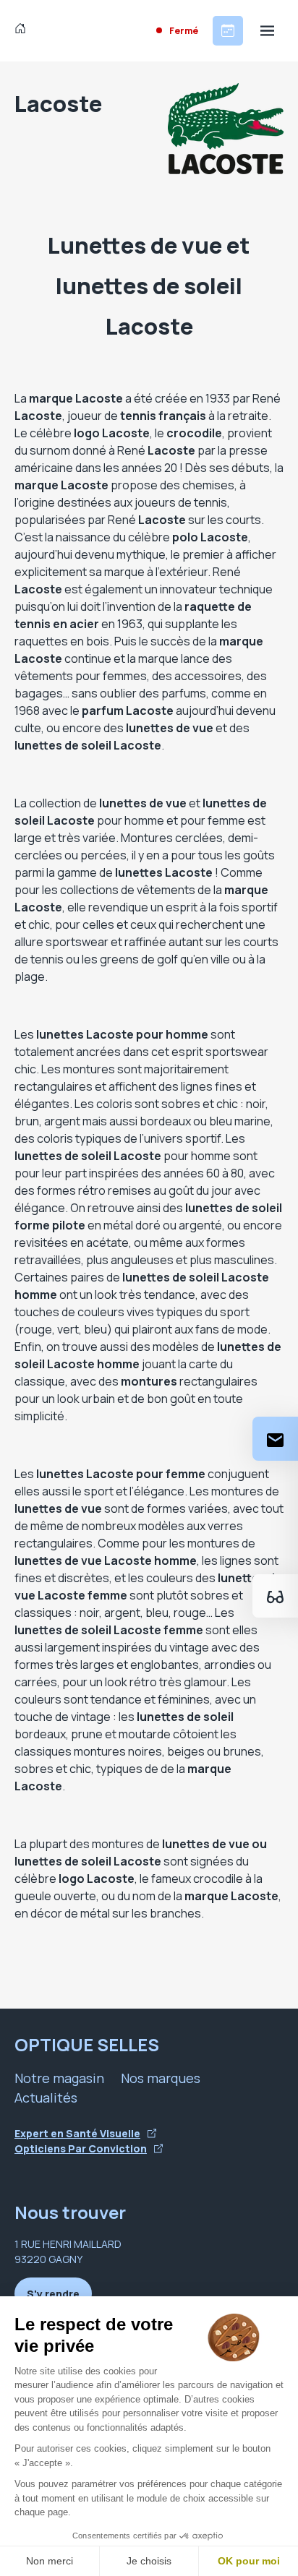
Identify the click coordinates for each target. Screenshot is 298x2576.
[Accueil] (24, 30)
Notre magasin (59, 2078)
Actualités (46, 2098)
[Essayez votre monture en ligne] (275, 1596)
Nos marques (161, 2078)
